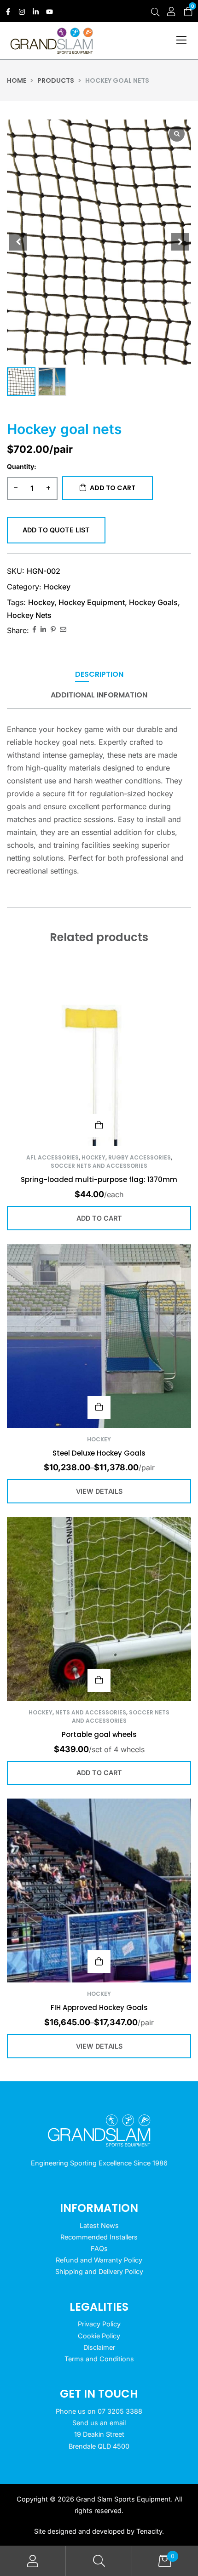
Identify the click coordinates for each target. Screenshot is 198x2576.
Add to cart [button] (99, 1125)
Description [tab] (99, 675)
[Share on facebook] (34, 630)
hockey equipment (92, 602)
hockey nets (29, 615)
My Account (33, 2561)
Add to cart (113, 488)
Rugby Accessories (140, 1157)
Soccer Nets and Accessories (99, 1166)
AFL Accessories (52, 1157)
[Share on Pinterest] (53, 630)
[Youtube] (49, 12)
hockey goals (153, 602)
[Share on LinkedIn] (43, 630)
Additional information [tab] (99, 695)
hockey (41, 602)
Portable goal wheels (99, 1734)
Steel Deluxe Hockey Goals (99, 1453)
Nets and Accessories (91, 1712)
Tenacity (149, 2531)
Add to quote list (56, 530)
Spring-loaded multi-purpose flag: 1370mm (99, 1179)
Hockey (57, 587)
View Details (99, 1407)
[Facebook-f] (8, 12)
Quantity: (22, 466)
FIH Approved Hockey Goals (99, 2008)
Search (99, 2561)
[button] (180, 242)
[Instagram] (22, 12)
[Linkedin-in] (36, 12)
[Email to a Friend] (63, 630)
